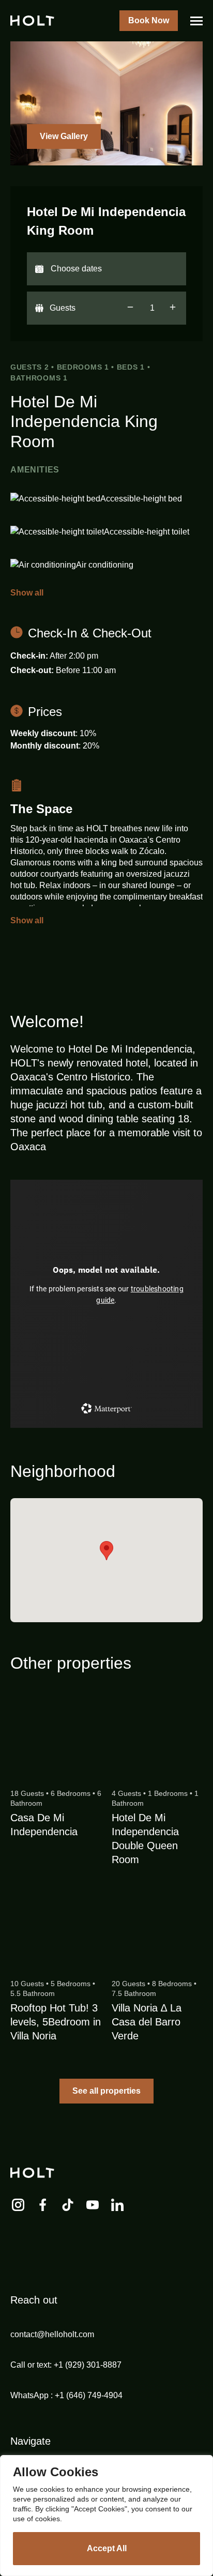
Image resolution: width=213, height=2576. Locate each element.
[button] (106, 1551)
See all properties (106, 2091)
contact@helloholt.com (52, 2334)
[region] (106, 2516)
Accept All (107, 2548)
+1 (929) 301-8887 (88, 2365)
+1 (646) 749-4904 (89, 2395)
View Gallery (64, 136)
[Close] (202, 2464)
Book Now (149, 20)
